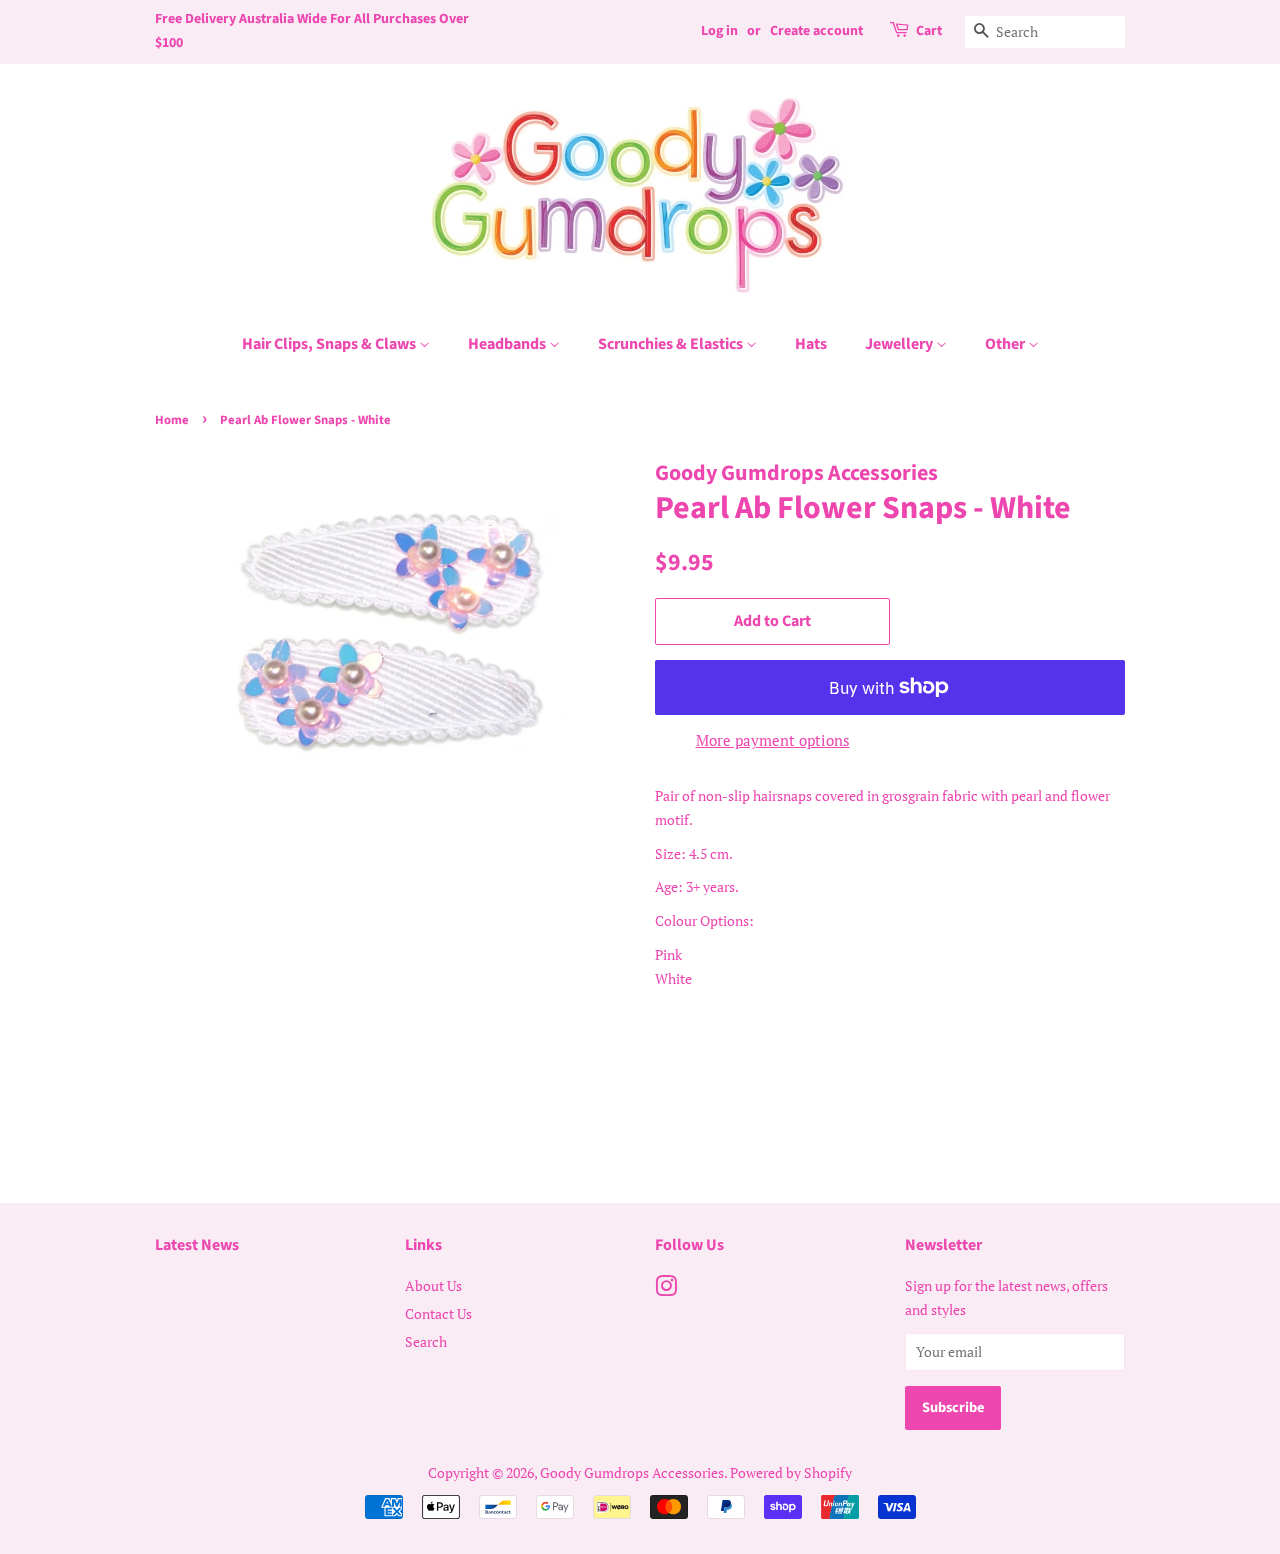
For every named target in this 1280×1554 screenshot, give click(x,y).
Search (426, 1341)
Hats (811, 344)
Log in (719, 31)
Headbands (508, 344)
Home (172, 420)
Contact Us (438, 1313)
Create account (816, 31)
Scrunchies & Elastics (672, 344)
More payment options (773, 740)
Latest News (197, 1245)
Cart (929, 31)
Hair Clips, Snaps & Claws (330, 344)
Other (1006, 344)
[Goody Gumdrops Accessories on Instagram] (666, 1289)
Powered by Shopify (791, 1472)
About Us (433, 1285)
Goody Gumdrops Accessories (632, 1472)
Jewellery (900, 344)
